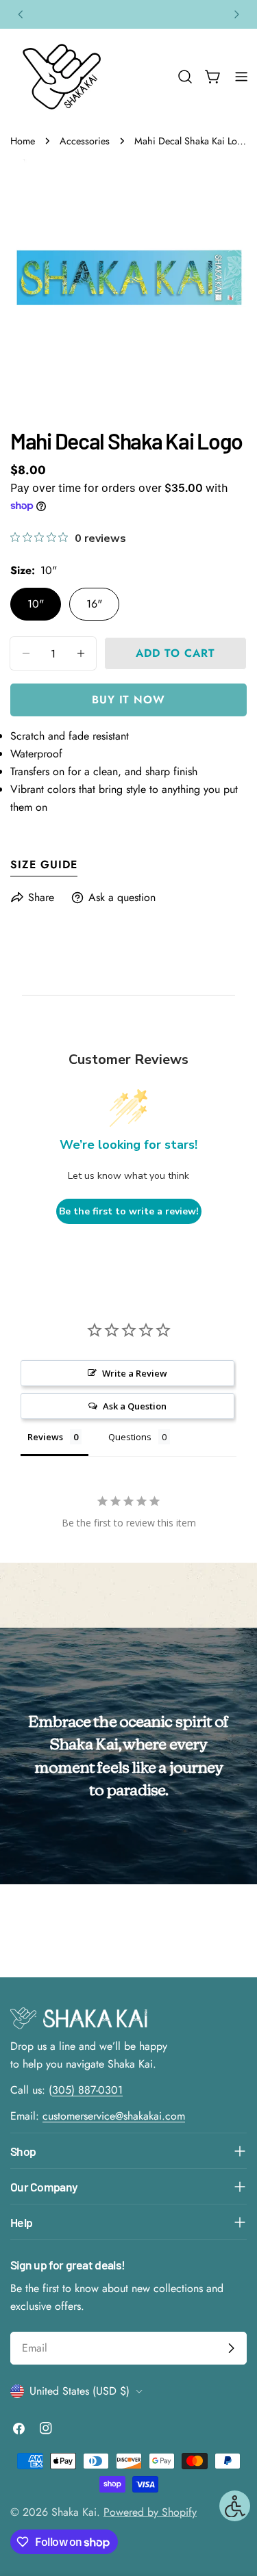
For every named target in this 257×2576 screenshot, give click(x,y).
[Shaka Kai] (62, 77)
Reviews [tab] (45, 1437)
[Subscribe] (231, 2348)
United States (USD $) (79, 2391)
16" (94, 604)
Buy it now (129, 700)
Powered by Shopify (150, 2512)
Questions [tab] (130, 1437)
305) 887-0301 (87, 2090)
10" (36, 604)
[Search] (185, 77)
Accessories (85, 141)
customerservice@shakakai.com (114, 2116)
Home (23, 141)
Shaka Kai (74, 2512)
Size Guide (44, 864)
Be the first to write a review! (129, 1211)
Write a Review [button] (135, 1373)
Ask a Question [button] (135, 1406)
